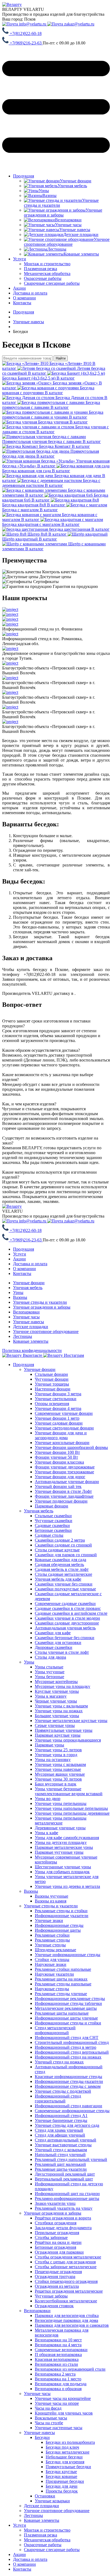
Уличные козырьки (52, 2501)
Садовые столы (49, 1535)
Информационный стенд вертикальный (72, 2052)
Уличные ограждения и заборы (42, 1307)
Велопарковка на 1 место (58, 2379)
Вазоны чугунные (52, 1896)
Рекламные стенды (52, 1940)
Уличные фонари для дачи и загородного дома (61, 1435)
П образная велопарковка (58, 2355)
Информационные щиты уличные (66, 2018)
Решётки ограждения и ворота (63, 2218)
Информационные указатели (62, 1916)
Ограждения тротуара (55, 2276)
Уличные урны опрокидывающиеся (68, 1740)
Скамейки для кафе (53, 1633)
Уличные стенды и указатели (40, 1302)
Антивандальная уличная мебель (65, 1628)
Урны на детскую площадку (61, 1842)
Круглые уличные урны (57, 1691)
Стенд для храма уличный (59, 2130)
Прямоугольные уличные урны (64, 1730)
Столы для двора (50, 1657)
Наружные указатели (54, 1974)
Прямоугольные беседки (68, 2467)
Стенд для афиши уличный (60, 2135)
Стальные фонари (51, 1374)
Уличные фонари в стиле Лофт (63, 1491)
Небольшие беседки (64, 2457)
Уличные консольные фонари (62, 1443)
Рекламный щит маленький (60, 2164)
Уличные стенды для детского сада (67, 2125)
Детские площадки (31, 1327)
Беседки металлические (68, 2452)
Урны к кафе (46, 1833)
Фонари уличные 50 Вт (56, 1457)
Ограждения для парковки (59, 2252)
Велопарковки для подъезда (61, 2384)
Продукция (24, 176)
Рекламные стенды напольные (63, 1984)
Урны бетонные (49, 1677)
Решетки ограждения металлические (69, 2291)
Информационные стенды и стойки (68, 2023)
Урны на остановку (53, 1760)
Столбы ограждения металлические (68, 2257)
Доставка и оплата (30, 293)
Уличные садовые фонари (59, 1423)
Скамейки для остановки (58, 1643)
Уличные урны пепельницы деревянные (72, 1813)
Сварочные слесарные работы (52, 2550)
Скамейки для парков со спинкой (66, 1555)
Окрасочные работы (43, 2545)
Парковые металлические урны (64, 1847)
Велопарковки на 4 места (58, 2345)
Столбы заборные (51, 2237)
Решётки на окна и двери (58, 2242)
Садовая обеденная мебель (59, 1564)
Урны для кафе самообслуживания (67, 1838)
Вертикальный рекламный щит (64, 2179)
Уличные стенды (50, 1945)
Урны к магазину (51, 1696)
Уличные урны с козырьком (60, 1764)
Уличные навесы (29, 1322)
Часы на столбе (49, 2423)
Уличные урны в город (56, 1755)
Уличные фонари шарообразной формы (71, 1447)
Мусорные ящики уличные (60, 1774)
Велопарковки (26, 1312)
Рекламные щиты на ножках (61, 1979)
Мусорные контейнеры (56, 1682)
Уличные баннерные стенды (61, 2120)
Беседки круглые (61, 2472)
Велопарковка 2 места (55, 2374)
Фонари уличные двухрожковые (65, 1467)
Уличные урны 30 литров (58, 1779)
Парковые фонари (52, 1506)
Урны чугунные (50, 1672)
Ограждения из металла (57, 2286)
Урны (18, 1292)
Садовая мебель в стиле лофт (62, 1569)
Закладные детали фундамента (63, 2228)
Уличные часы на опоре (57, 2403)
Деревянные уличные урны (60, 1828)
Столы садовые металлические (63, 1574)
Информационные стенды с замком (68, 2086)
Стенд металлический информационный (55, 2030)
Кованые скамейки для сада (60, 1560)
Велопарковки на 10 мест (58, 2340)
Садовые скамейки (52, 1525)
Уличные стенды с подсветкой (63, 2091)
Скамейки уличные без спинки (64, 1584)
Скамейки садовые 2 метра (60, 1540)
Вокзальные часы (51, 2418)
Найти (61, 358)
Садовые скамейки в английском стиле (71, 1613)
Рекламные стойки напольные (63, 1969)
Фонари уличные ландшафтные (64, 1496)
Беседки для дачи (62, 2486)
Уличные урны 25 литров (58, 1750)
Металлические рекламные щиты (66, 2008)
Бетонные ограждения (55, 2247)
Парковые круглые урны (58, 1735)
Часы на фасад (48, 2408)
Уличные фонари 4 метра (58, 1408)
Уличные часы (26, 1317)
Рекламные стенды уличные (61, 1994)
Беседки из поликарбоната (70, 2442)
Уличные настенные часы (59, 2428)
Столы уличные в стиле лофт (62, 1652)
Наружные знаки (51, 1964)
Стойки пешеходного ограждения (66, 2281)
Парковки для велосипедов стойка (67, 2316)
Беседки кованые (61, 2476)
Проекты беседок (62, 2491)
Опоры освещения (52, 1404)
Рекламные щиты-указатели (61, 2169)
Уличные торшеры (52, 1384)
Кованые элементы (31, 1341)
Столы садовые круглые (57, 1550)
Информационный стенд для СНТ (67, 2038)
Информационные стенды (59, 1925)
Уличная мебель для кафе (58, 1579)
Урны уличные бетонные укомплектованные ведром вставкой (69, 1791)
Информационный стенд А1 (61, 2116)
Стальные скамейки (53, 1516)
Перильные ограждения (57, 2233)
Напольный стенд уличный (60, 2155)
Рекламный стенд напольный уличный (71, 2159)
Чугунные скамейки (54, 1521)
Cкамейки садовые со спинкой (63, 1545)
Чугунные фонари (52, 1379)
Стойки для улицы (52, 1959)
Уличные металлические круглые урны (71, 1721)
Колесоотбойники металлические (66, 2301)
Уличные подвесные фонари (61, 1501)
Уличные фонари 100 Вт (57, 1452)
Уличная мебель (28, 1288)
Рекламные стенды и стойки (61, 1911)
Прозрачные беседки (65, 2481)
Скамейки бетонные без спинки (65, 1638)
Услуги (20, 259)
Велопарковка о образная (58, 2389)
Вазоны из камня (51, 1901)
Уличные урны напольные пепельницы (71, 1808)
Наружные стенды (52, 1989)
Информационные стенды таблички (68, 2003)
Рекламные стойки (52, 1935)
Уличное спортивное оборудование (46, 1331)
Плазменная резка (41, 2535)
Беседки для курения (65, 2462)
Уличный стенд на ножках (59, 2062)
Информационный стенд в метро (66, 2047)
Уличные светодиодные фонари (64, 1428)
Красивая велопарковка (57, 2359)
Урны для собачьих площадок (62, 1872)
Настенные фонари (53, 1389)
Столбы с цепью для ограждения (65, 2262)
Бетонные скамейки (53, 1530)
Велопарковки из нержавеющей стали (70, 2369)
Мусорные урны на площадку (63, 1686)
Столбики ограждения (56, 2223)
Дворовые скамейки (54, 1647)
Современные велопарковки (61, 2350)
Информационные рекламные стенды (70, 1999)
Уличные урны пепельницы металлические (61, 1821)
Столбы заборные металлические (66, 2267)
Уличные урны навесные (58, 1769)
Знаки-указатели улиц (55, 2203)
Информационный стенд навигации (69, 2106)
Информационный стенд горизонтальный (58, 2098)
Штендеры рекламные (55, 1950)
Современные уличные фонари (64, 1413)
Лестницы (23, 1336)
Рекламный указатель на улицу (64, 2208)
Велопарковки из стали (56, 2364)
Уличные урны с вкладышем (61, 1706)
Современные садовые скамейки (65, 1603)
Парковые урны (49, 1745)
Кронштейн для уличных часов (64, 2413)
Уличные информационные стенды (68, 1955)
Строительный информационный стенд (72, 2042)
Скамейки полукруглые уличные (65, 1589)
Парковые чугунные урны (59, 1852)
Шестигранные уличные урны (63, 1867)
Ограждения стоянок (54, 2306)
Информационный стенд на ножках (68, 2057)
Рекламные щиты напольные (62, 2013)
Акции (19, 288)
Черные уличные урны (56, 1701)
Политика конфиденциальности (32, 1350)
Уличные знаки (49, 1920)
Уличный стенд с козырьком (61, 2150)
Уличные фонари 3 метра (58, 1394)
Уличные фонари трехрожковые (64, 1472)
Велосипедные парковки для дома (66, 2320)
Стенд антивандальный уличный (66, 2140)
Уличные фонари (29, 1283)
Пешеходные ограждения (58, 2272)
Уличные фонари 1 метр (57, 1418)
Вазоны (20, 1297)
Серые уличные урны (55, 1725)
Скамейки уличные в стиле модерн (67, 1618)
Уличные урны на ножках (59, 1711)
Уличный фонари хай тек (58, 1486)
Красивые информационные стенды (69, 2077)
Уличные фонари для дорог (60, 1477)
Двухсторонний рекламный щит (65, 2174)
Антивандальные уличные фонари (67, 1482)
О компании (24, 298)
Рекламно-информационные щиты (67, 2198)
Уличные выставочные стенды (63, 2145)
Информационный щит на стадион (67, 2194)
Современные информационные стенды (72, 2111)
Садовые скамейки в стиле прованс (68, 1608)
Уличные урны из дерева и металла (67, 1886)
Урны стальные (49, 1667)
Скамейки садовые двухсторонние (67, 1623)
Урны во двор (48, 1799)
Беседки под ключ (62, 2447)
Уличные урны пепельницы (61, 1803)
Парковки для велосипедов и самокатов (72, 2325)
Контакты (22, 303)
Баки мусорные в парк (56, 1784)
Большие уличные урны (57, 1716)
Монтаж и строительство (47, 2530)
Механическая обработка (47, 2540)
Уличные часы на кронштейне (63, 2398)
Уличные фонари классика (59, 1462)
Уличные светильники (56, 1399)
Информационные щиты (58, 1930)
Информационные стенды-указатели (69, 2081)
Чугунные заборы (51, 2296)
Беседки (42, 2437)
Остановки (45, 2496)
